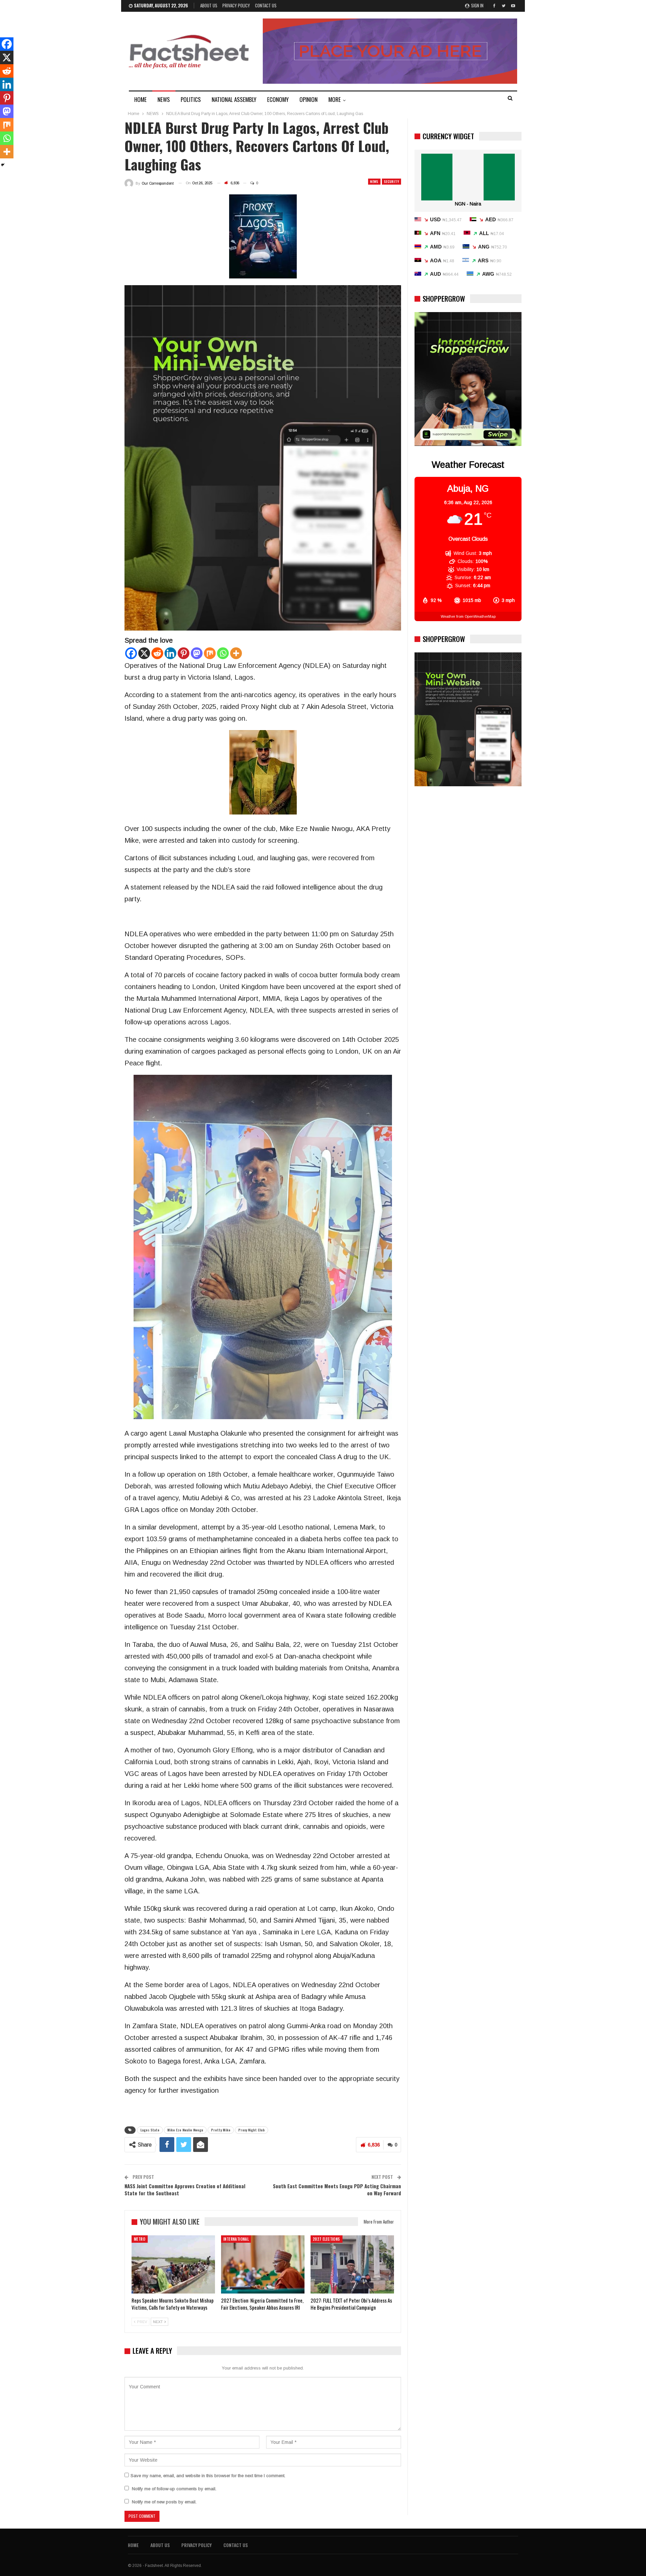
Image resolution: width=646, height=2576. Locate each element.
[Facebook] (131, 653)
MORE (335, 99)
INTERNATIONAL (236, 2239)
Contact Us (266, 5)
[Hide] (3, 165)
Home (133, 2545)
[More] (236, 653)
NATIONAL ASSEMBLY (234, 99)
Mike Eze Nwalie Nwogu (185, 2130)
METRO (140, 2239)
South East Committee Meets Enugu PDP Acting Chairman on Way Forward (337, 2189)
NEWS (164, 99)
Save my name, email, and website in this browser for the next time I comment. (208, 2476)
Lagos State (150, 2130)
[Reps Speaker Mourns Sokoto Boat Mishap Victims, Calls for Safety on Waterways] (173, 2265)
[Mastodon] (197, 653)
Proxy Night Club (252, 2130)
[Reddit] (157, 653)
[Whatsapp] (223, 653)
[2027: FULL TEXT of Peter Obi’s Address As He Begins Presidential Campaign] (352, 2265)
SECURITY (391, 181)
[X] (144, 653)
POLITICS (191, 99)
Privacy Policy (236, 5)
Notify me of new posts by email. (164, 2502)
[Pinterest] (184, 653)
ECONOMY (278, 99)
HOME (140, 99)
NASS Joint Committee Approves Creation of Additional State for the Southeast (185, 2189)
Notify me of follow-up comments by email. (174, 2489)
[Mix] (210, 653)
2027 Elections (327, 2239)
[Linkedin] (170, 653)
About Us (209, 5)
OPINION (309, 99)
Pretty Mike (221, 2130)
